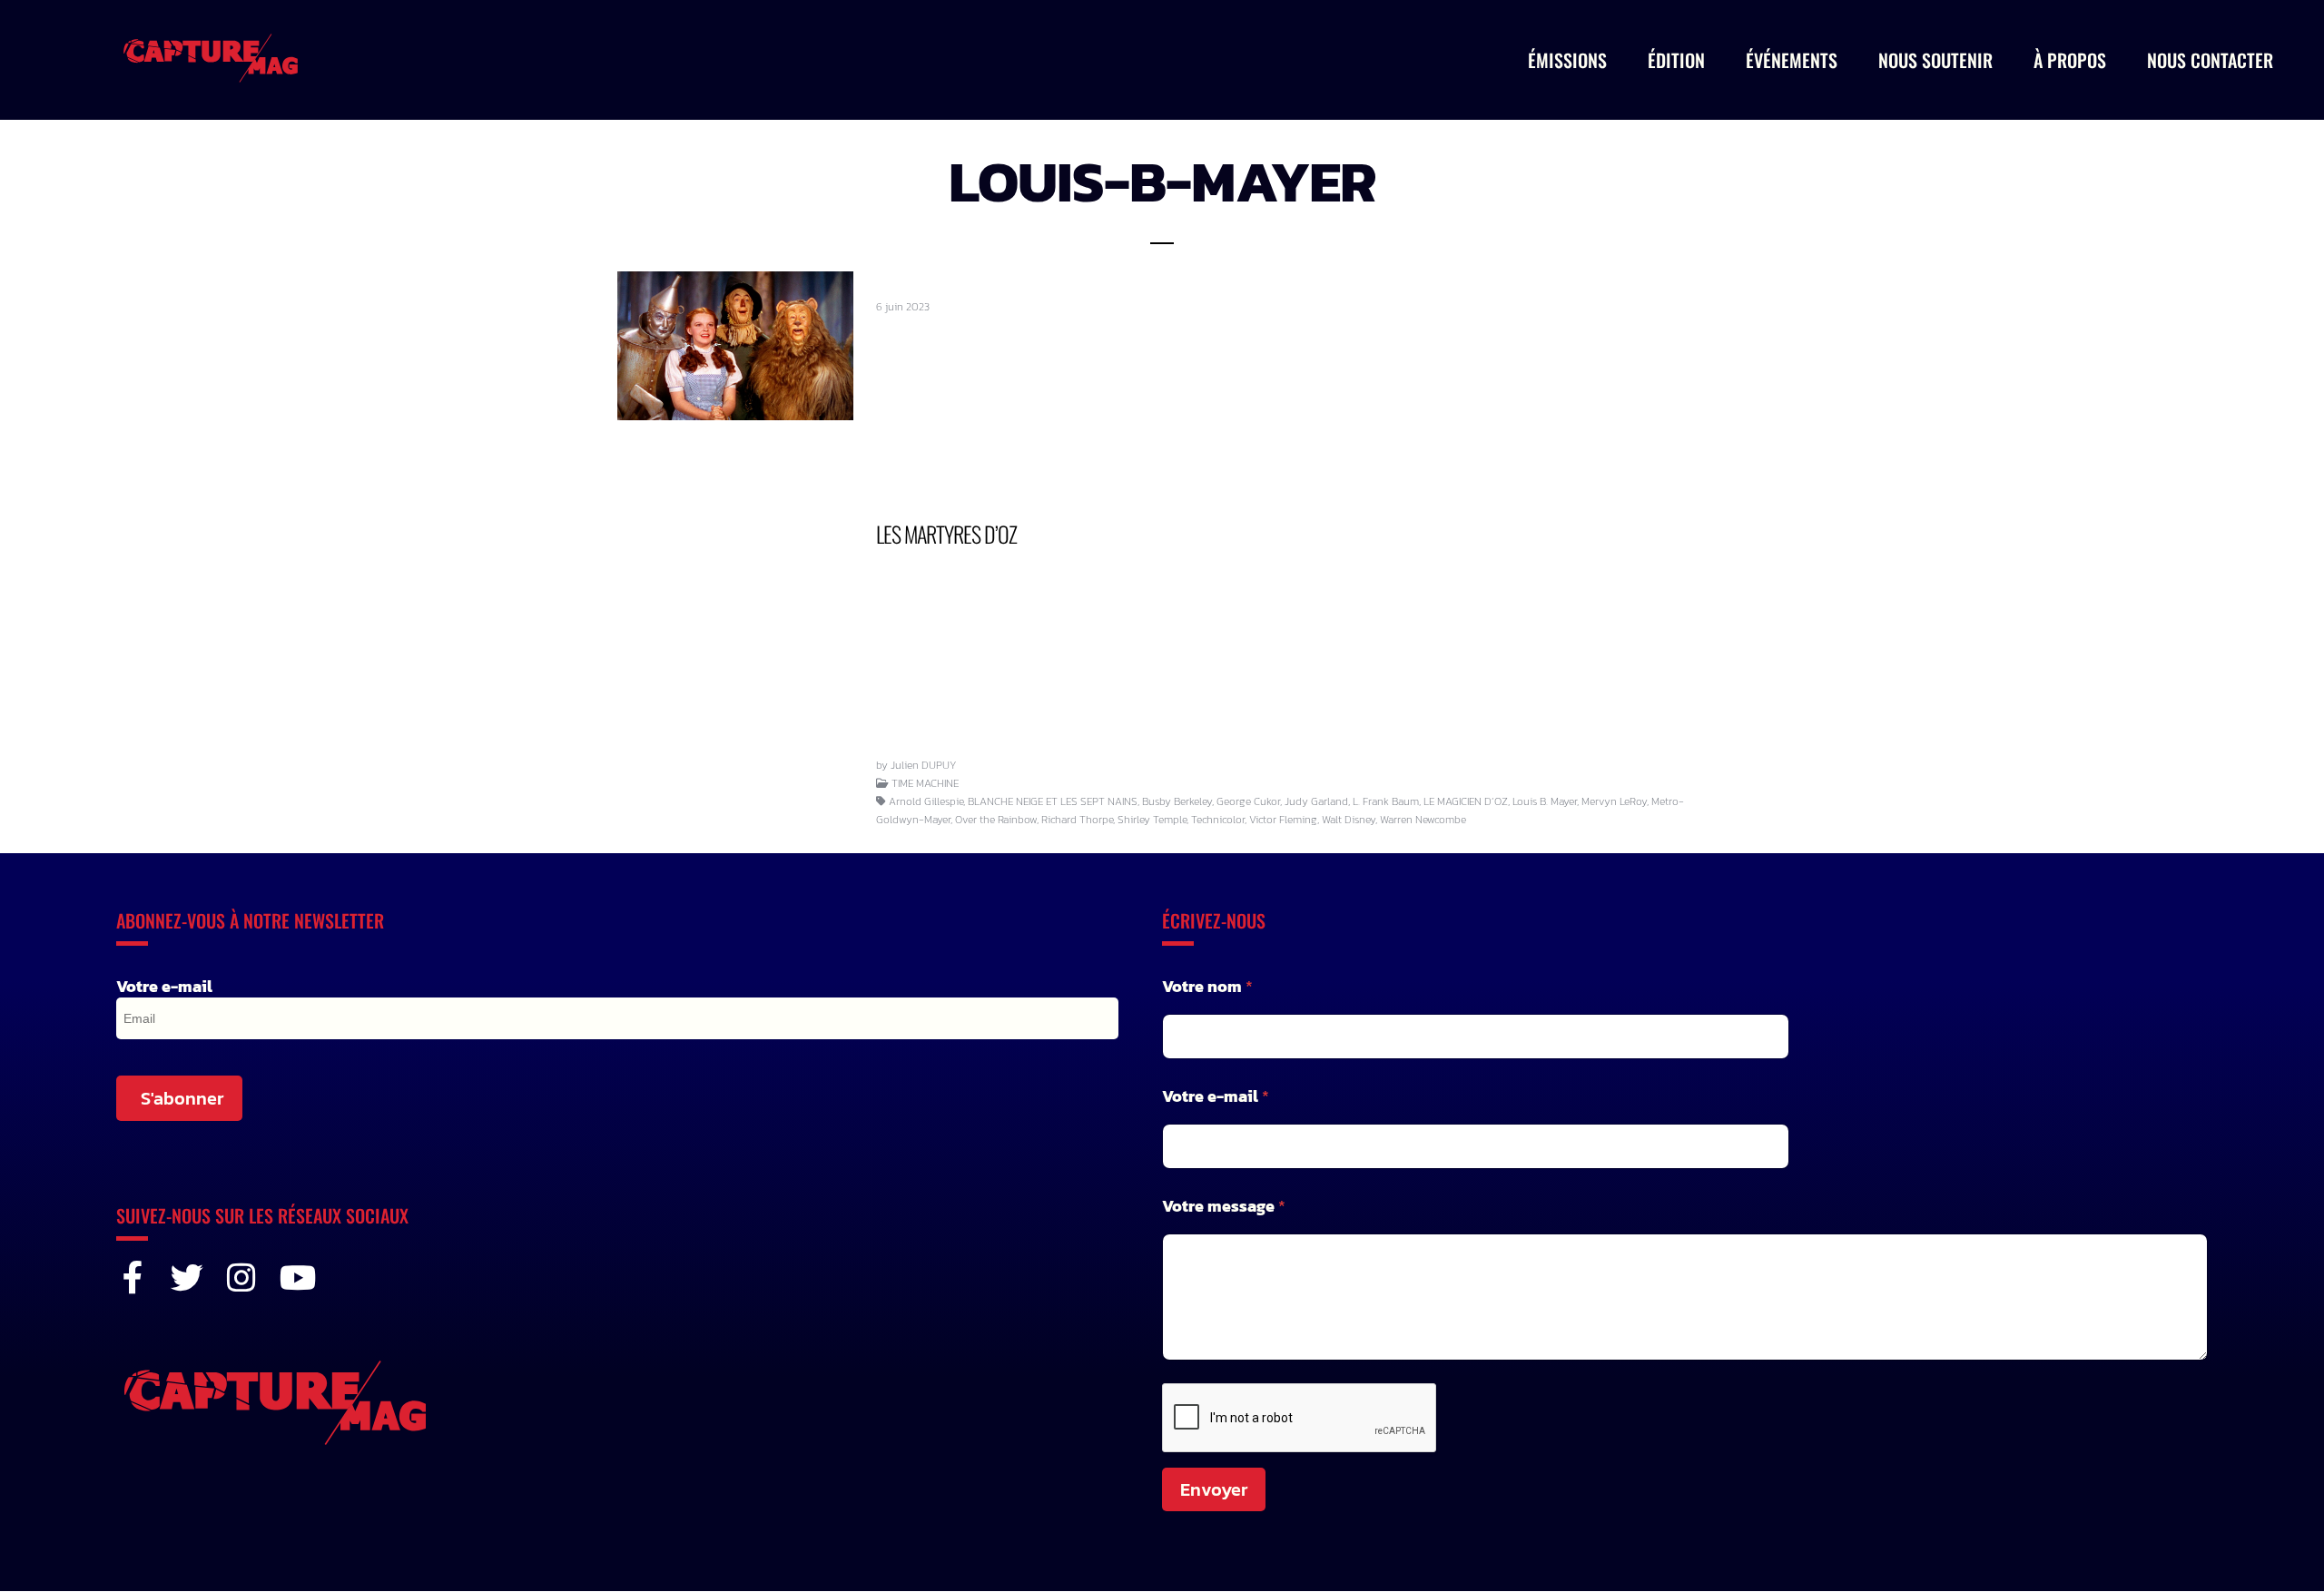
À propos (2070, 60)
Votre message (1224, 1206)
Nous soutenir (1935, 60)
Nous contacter (2210, 60)
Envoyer (1214, 1489)
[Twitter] (187, 1278)
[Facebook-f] (133, 1278)
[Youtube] (296, 1278)
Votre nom (1207, 986)
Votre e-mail (164, 987)
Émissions (1567, 60)
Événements (1792, 60)
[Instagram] (241, 1278)
